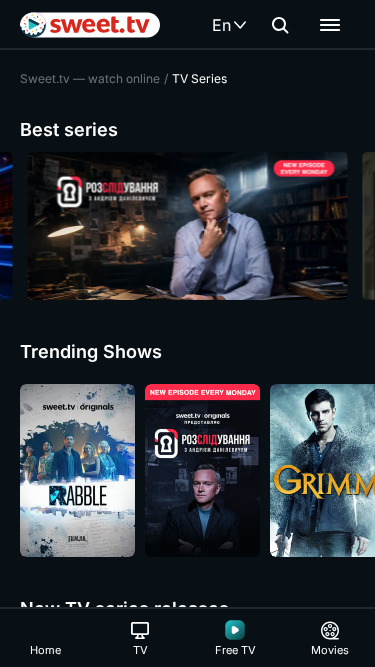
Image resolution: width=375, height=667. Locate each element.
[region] (187, 226)
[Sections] (330, 25)
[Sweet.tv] (90, 25)
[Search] (280, 25)
